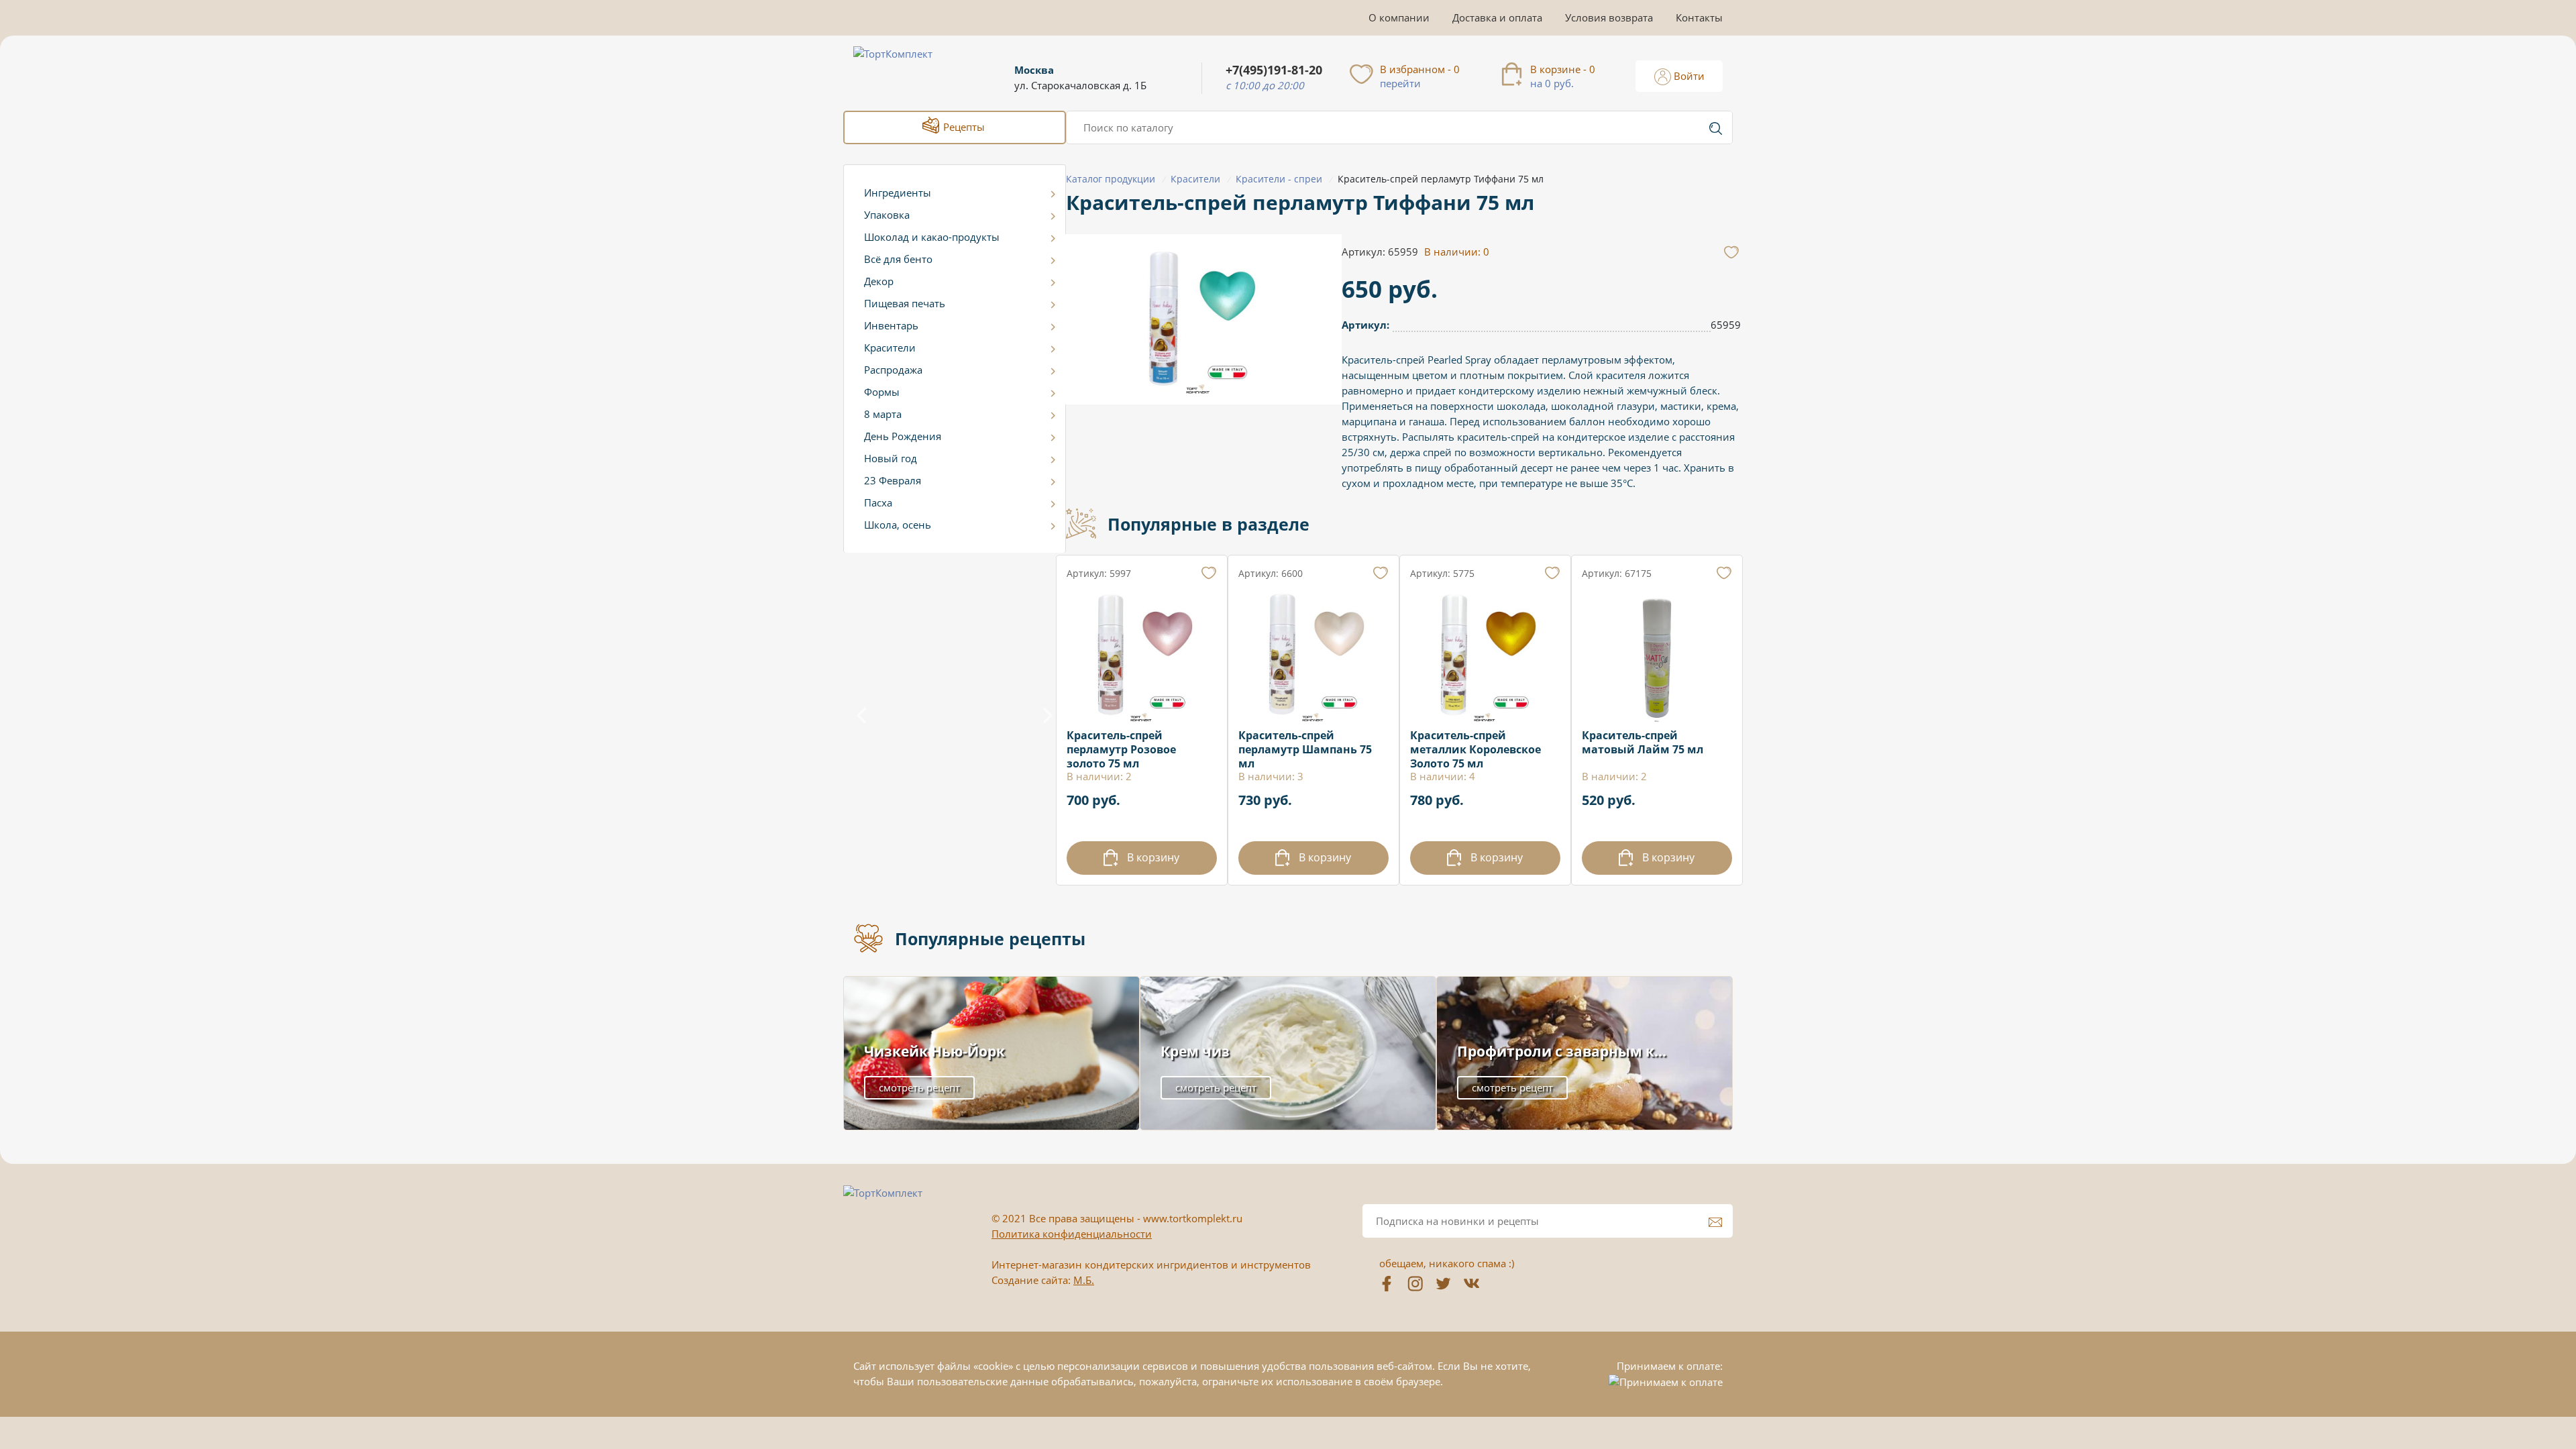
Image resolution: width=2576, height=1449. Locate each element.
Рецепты (963, 127)
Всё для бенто (898, 259)
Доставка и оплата (1497, 17)
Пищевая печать (905, 303)
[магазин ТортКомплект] (907, 70)
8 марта (883, 414)
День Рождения (903, 436)
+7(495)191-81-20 (1274, 70)
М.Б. (1084, 1280)
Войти (1688, 76)
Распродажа (893, 370)
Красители (890, 347)
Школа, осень (898, 525)
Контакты (1699, 17)
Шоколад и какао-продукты (932, 237)
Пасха (878, 502)
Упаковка (887, 215)
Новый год (891, 458)
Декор (879, 281)
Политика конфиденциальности (1072, 1234)
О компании (1399, 17)
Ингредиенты (898, 193)
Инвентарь (891, 325)
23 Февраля (893, 480)
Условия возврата (1609, 17)
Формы (882, 392)
